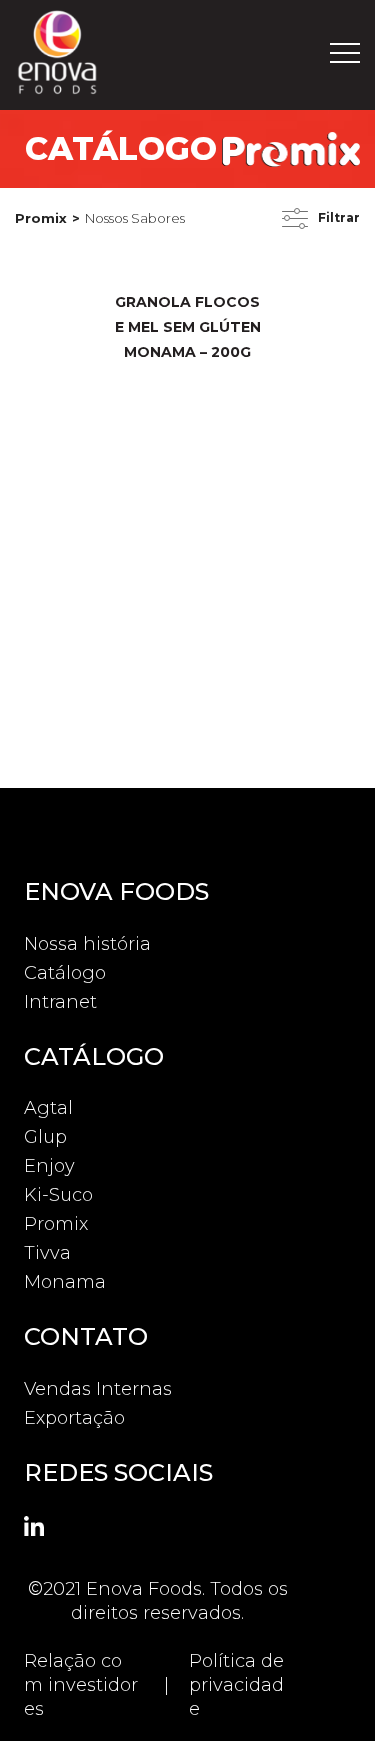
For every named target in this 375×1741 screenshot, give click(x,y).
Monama (65, 1282)
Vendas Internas (98, 1389)
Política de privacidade (236, 1685)
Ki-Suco (58, 1195)
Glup (45, 1137)
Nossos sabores (135, 218)
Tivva (47, 1253)
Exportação (74, 1418)
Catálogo (65, 973)
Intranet (60, 1002)
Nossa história (87, 944)
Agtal (48, 1108)
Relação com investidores (81, 1685)
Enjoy (49, 1166)
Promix (41, 218)
